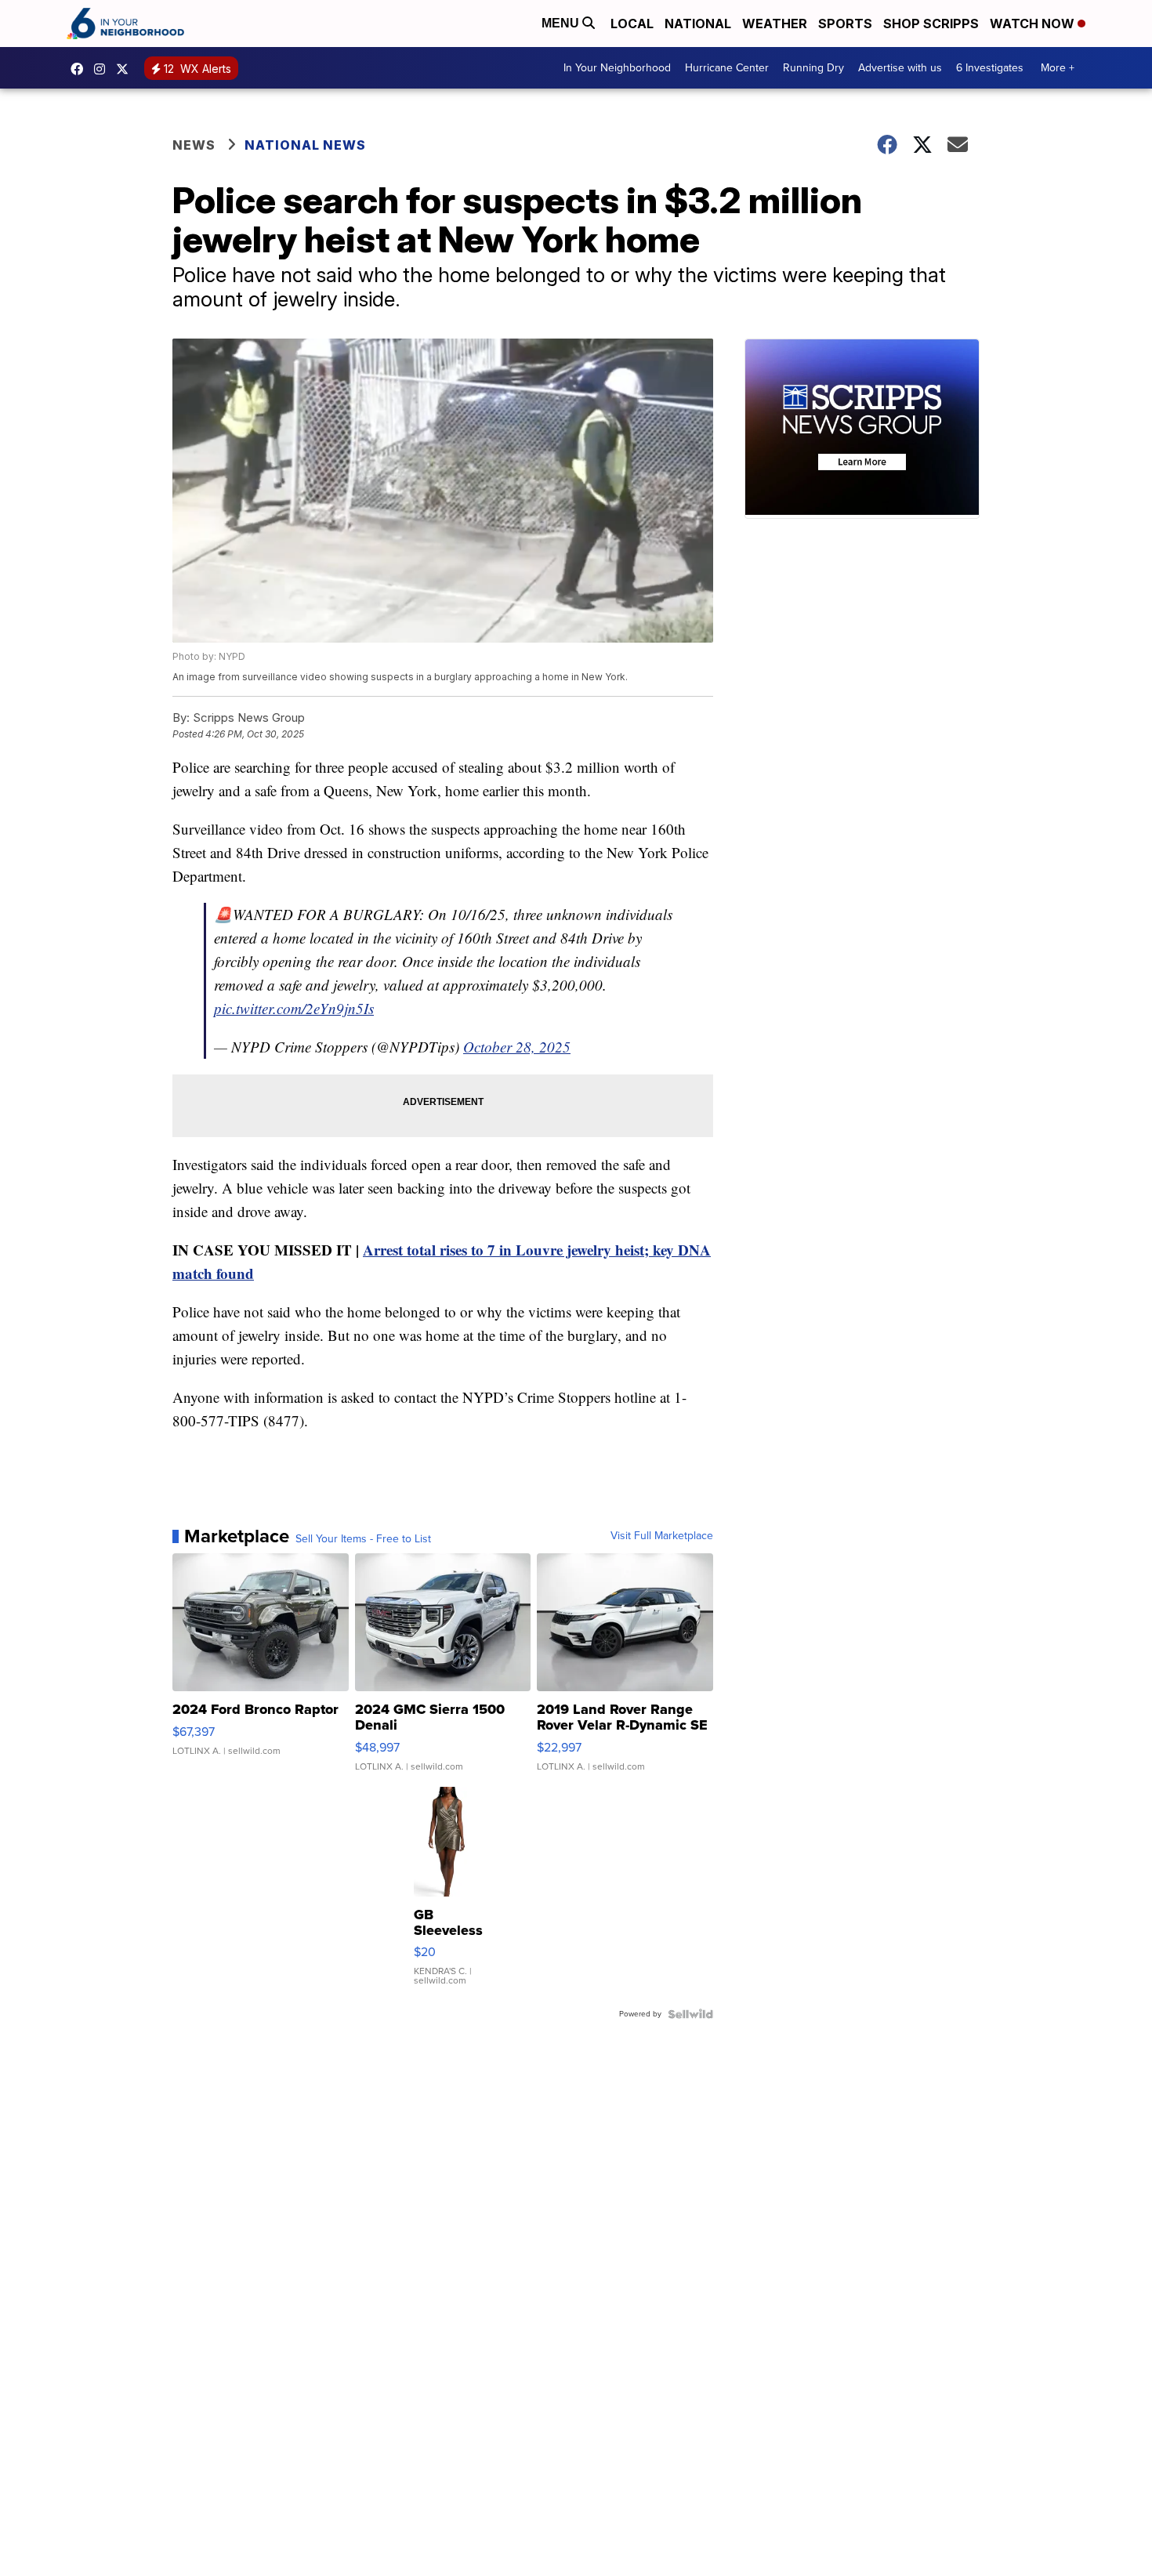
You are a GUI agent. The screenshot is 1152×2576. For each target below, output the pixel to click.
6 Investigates (990, 68)
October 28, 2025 (517, 1047)
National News (305, 145)
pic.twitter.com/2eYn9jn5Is (294, 1008)
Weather (775, 24)
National (698, 24)
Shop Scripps (931, 24)
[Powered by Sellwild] (690, 2014)
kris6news (103, 69)
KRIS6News (81, 69)
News (194, 145)
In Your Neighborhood (617, 68)
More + (1058, 68)
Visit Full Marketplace (662, 1536)
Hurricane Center (727, 68)
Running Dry (813, 68)
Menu (562, 23)
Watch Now (1034, 24)
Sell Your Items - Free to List (363, 1539)
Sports (845, 24)
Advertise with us (900, 68)
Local (632, 24)
